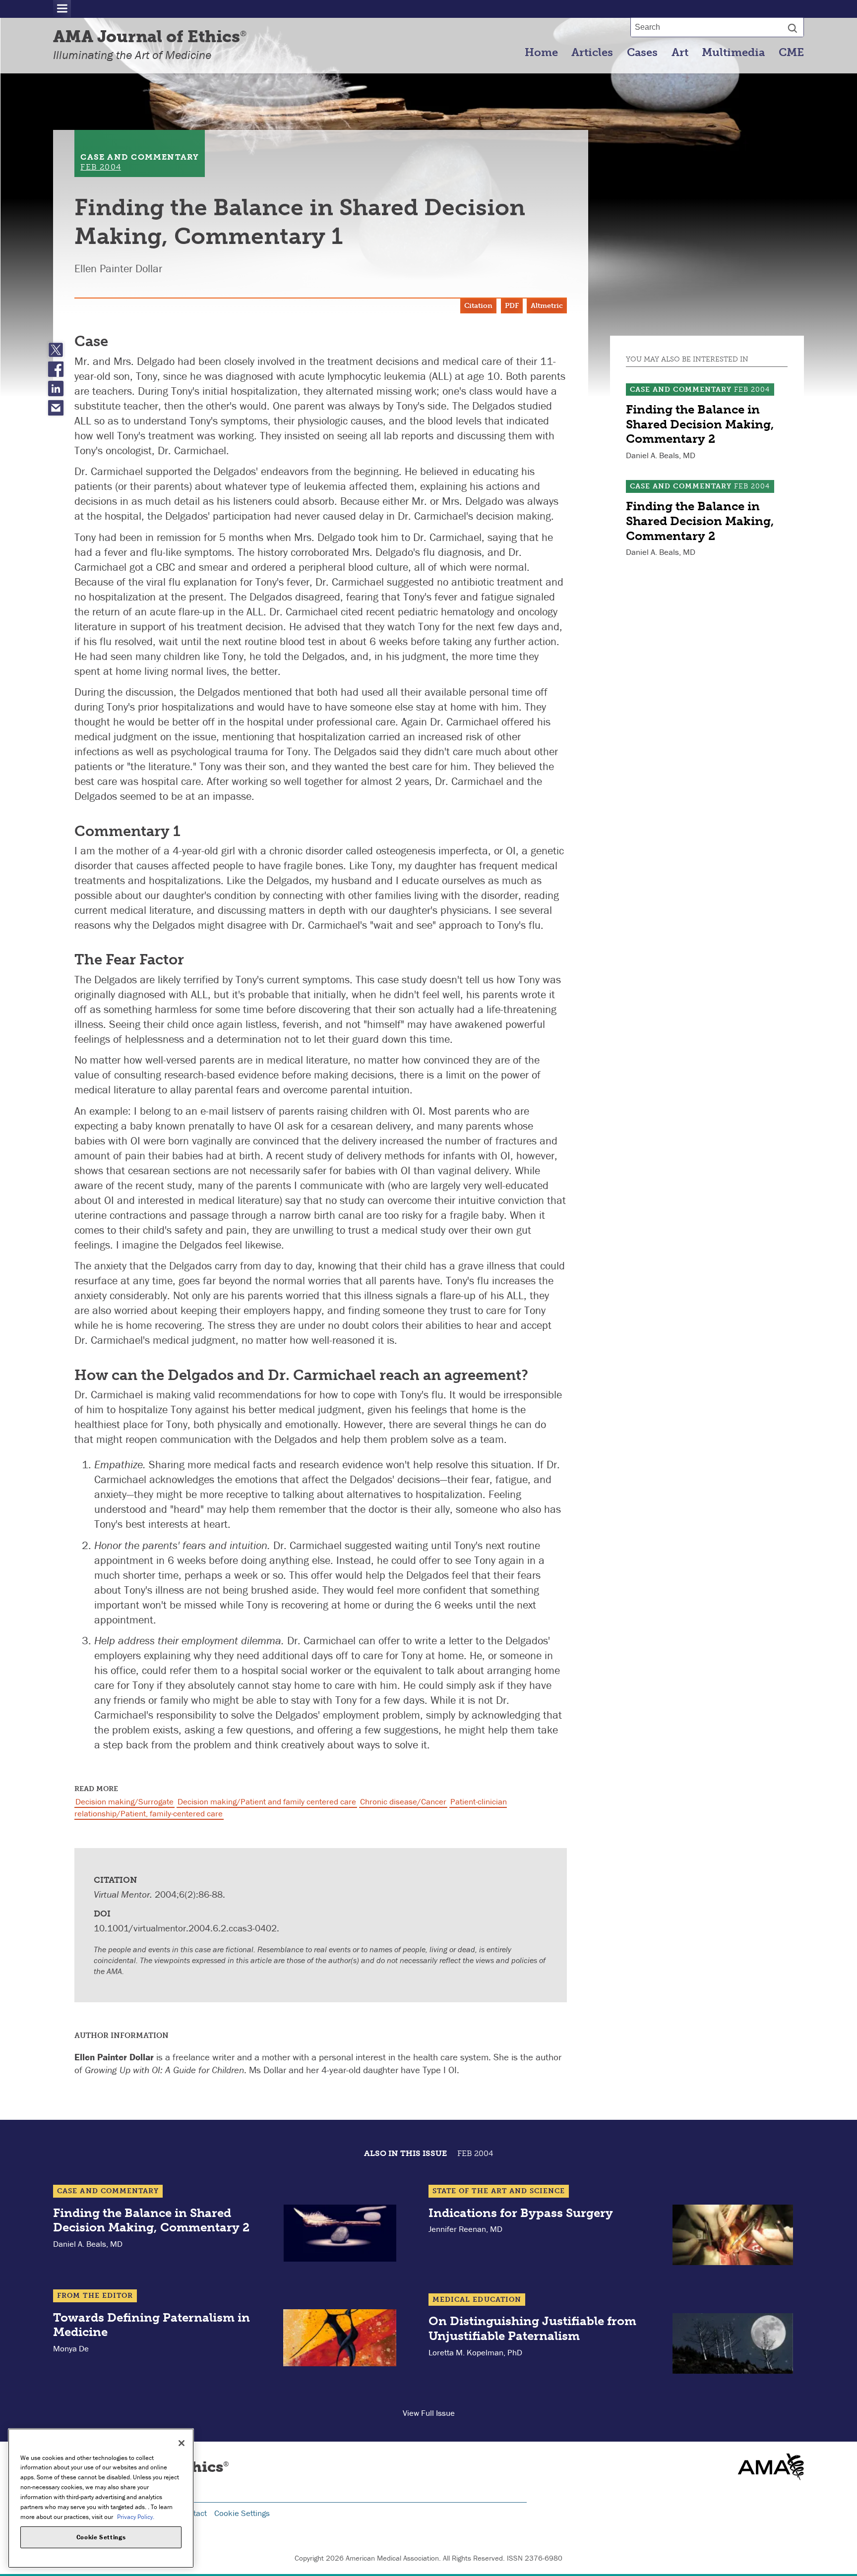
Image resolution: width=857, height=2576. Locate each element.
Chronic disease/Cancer (403, 1801)
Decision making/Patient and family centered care (267, 1801)
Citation (478, 306)
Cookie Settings (242, 2513)
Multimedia (733, 53)
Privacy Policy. (136, 2516)
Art (680, 53)
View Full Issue (429, 2413)
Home (541, 53)
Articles (592, 53)
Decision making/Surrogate (124, 1801)
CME (791, 53)
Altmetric (547, 306)
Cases (642, 53)
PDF (512, 306)
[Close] (182, 2443)
